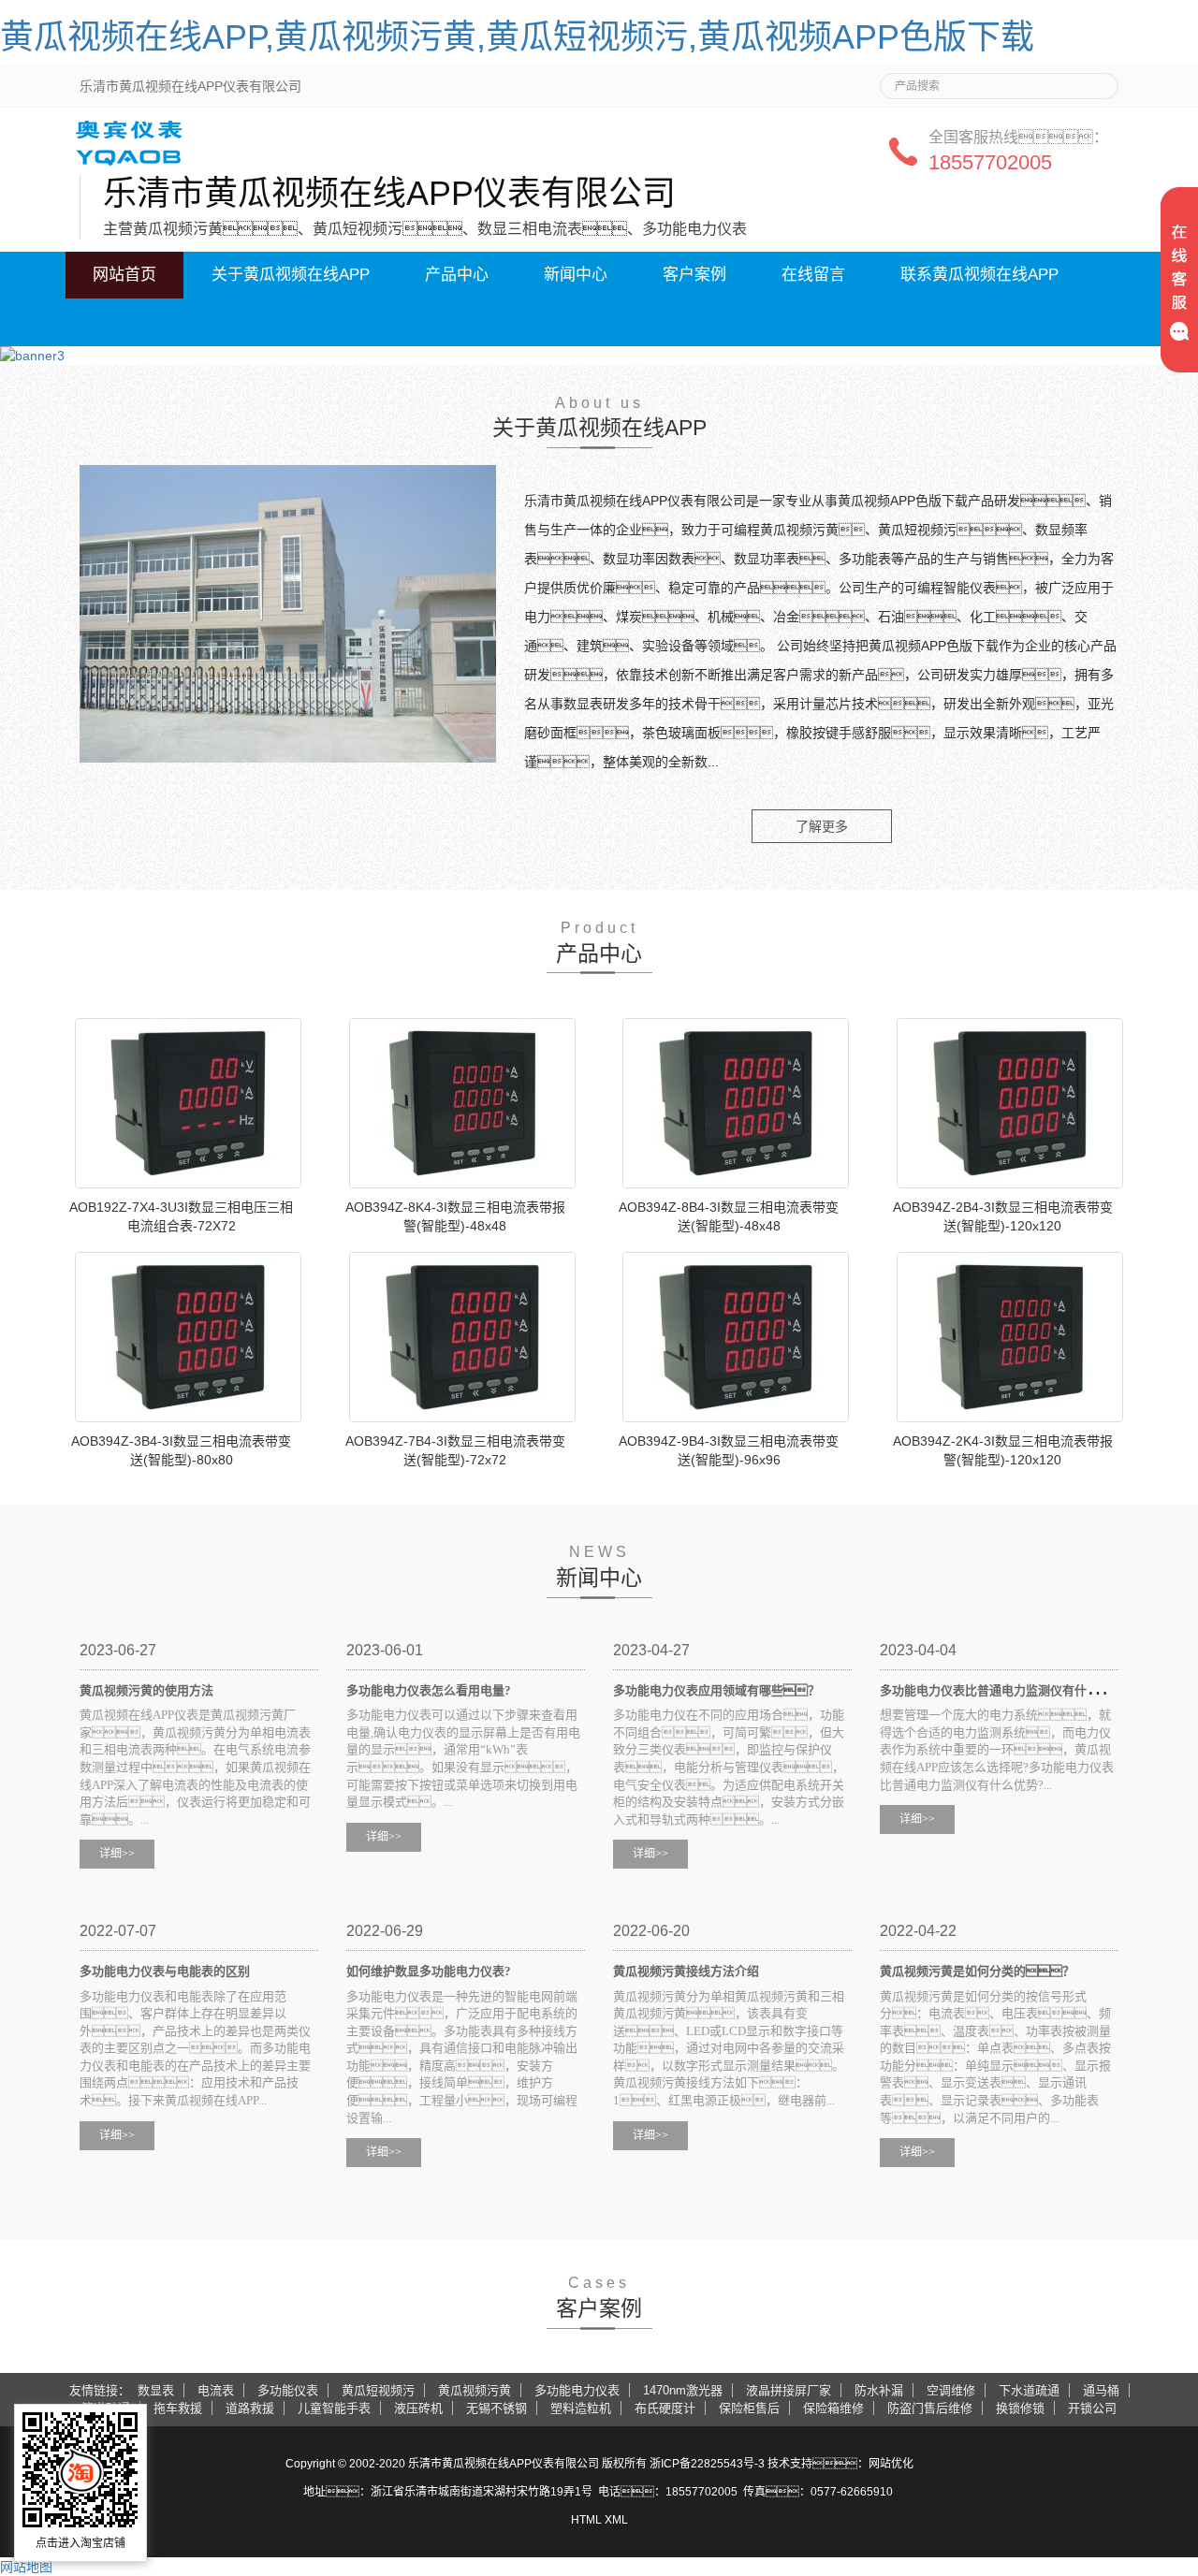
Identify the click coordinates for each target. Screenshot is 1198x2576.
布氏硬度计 (665, 2408)
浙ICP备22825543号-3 (707, 2464)
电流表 (216, 2390)
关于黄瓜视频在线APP (291, 275)
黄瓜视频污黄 (475, 2390)
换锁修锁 (1020, 2408)
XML (616, 2520)
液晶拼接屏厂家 (789, 2390)
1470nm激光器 (683, 2390)
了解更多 (822, 826)
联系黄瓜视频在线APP (979, 275)
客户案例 (694, 275)
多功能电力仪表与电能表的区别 (165, 1971)
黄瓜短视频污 (378, 2390)
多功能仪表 (288, 2390)
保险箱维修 (833, 2408)
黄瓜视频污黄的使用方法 (146, 1690)
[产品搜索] (1097, 80)
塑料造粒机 (581, 2408)
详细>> (117, 1854)
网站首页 (124, 275)
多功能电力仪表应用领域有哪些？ (716, 1690)
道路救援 (250, 2408)
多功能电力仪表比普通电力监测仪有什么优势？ (1032, 1690)
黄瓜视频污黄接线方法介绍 (686, 1971)
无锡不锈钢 (497, 2408)
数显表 (156, 2390)
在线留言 (813, 275)
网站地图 (26, 2567)
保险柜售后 (749, 2408)
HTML (586, 2520)
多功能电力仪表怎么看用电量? (429, 1690)
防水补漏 (879, 2390)
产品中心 (457, 275)
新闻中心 (576, 275)
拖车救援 (178, 2408)
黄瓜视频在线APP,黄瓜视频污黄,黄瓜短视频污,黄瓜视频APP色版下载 (517, 37)
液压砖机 (418, 2408)
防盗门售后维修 (930, 2408)
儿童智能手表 (334, 2408)
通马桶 (1101, 2390)
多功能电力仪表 (577, 2390)
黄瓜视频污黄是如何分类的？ (977, 1971)
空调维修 (951, 2390)
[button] (291, 322)
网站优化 (891, 2464)
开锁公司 (1092, 2408)
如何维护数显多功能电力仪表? (429, 1971)
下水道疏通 (1029, 2390)
